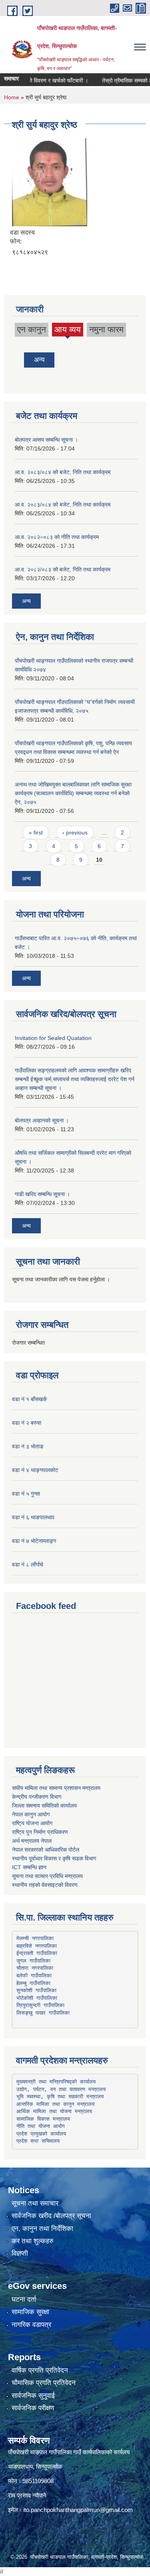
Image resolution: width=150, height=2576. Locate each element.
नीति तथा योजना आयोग (41, 2126)
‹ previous (75, 833)
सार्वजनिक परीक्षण (33, 2408)
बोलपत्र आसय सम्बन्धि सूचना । (46, 440)
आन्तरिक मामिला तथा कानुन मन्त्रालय (55, 2104)
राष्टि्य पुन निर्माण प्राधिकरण (40, 1832)
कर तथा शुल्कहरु (33, 2241)
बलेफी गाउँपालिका (34, 1976)
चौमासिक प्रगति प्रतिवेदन (44, 2383)
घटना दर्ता (24, 2299)
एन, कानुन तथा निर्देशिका (42, 2229)
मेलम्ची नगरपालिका (35, 1938)
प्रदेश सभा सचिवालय (38, 2141)
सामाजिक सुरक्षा (30, 2312)
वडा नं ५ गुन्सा (26, 1494)
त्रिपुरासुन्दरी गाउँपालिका (40, 2005)
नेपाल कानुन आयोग (31, 1814)
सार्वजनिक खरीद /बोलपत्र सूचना (51, 2216)
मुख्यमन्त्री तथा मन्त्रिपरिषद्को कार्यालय (56, 2082)
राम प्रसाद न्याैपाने (27, 2495)
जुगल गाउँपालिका (33, 1961)
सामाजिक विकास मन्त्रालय (43, 2119)
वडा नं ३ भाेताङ (28, 1446)
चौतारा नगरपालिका (35, 1968)
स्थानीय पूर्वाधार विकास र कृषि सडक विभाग (54, 1858)
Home (12, 97)
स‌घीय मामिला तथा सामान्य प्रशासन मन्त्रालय (56, 1788)
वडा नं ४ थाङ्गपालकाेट (35, 1470)
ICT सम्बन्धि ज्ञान (29, 1867)
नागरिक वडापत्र (31, 2325)
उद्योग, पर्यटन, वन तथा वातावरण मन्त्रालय (61, 2089)
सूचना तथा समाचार (35, 2203)
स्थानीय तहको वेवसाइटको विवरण (45, 1885)
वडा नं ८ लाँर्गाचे (28, 1565)
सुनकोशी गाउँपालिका (36, 1990)
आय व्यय (68, 331)
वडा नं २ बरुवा (27, 1423)
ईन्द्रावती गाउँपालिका (37, 1953)
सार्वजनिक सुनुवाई (33, 2396)
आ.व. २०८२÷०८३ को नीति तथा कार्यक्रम (57, 537)
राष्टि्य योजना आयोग (32, 1823)
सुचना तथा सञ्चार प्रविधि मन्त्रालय (47, 1876)
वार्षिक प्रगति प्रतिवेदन (40, 2370)
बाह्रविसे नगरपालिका (37, 1946)
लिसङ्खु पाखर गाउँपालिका (43, 2013)
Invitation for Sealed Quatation (53, 1038)
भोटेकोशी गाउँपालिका (37, 1998)
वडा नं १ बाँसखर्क (29, 1399)
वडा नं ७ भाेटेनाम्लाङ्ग (34, 1541)
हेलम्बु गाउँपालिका (33, 1983)
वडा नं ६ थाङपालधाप (33, 1517)
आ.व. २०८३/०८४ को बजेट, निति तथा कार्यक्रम (63, 472)
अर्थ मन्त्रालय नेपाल (32, 1841)
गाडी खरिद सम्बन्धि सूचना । (42, 1194)
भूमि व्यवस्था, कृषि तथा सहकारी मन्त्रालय (60, 2096)
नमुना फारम (106, 329)
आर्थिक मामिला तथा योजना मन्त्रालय (54, 2111)
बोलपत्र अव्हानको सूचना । (42, 1120)
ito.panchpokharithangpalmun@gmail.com (78, 2510)
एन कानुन (32, 329)
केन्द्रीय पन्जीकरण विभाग (37, 1797)
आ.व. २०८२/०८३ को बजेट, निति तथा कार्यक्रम (63, 569)
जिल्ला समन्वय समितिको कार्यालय (44, 1806)
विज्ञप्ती (20, 2253)
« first (36, 833)
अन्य (39, 360)
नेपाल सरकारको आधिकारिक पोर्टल (46, 1850)
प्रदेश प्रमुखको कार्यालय (41, 2134)
